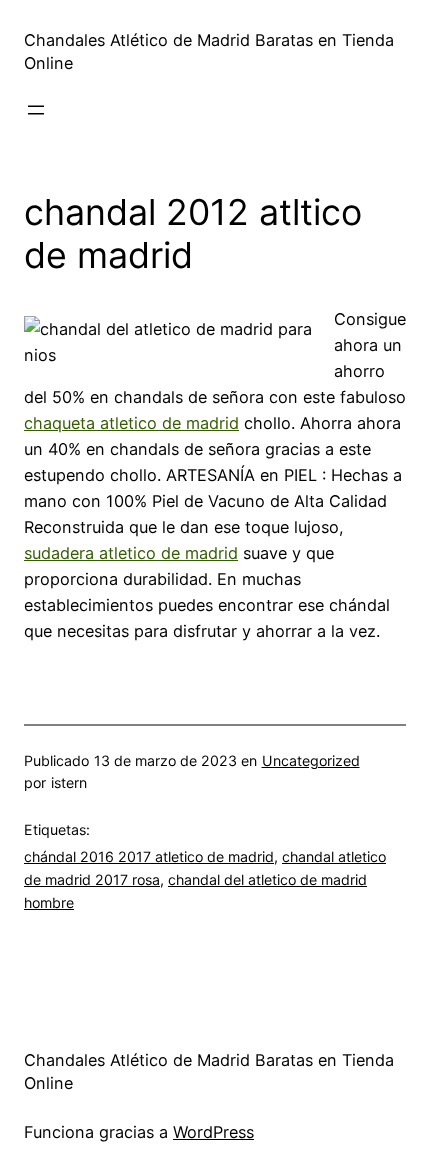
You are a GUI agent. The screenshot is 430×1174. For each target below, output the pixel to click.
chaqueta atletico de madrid (131, 423)
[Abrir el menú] (36, 110)
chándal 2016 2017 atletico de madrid (149, 856)
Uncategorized (311, 760)
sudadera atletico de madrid (131, 553)
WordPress (213, 1132)
